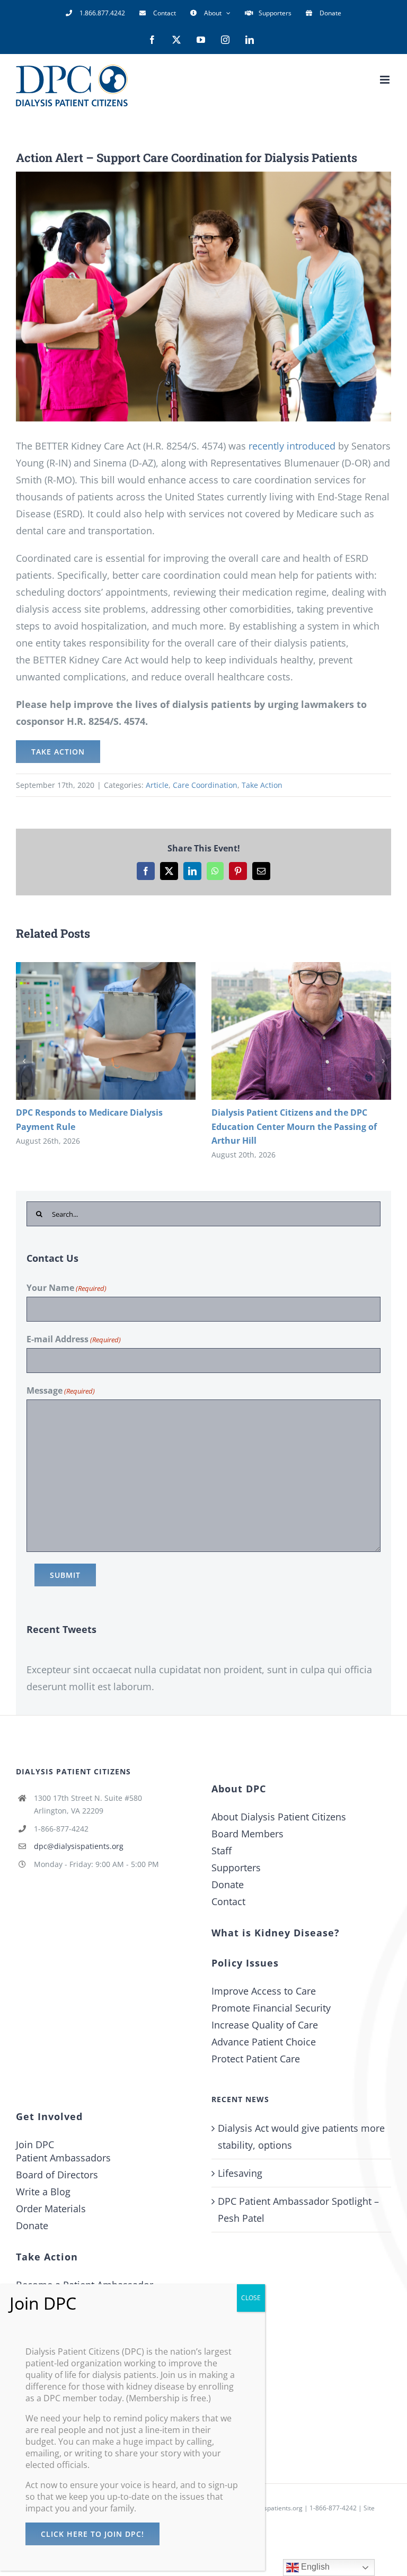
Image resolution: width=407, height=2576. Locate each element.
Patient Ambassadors (63, 2158)
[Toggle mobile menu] (386, 80)
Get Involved (49, 2116)
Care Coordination (205, 785)
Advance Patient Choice (264, 2042)
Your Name (67, 1288)
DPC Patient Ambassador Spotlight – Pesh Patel (298, 2210)
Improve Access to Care (264, 1991)
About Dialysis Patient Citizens (279, 1817)
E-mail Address (74, 1339)
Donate (228, 1884)
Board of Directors (57, 2175)
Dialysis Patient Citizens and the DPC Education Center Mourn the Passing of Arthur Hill (285, 1031)
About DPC (239, 1789)
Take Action (262, 785)
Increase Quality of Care (265, 2025)
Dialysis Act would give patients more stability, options (301, 2137)
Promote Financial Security (271, 2008)
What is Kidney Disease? (276, 1933)
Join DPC (35, 2144)
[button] (24, 1061)
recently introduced (292, 446)
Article (157, 785)
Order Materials (51, 2209)
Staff (222, 1851)
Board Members (247, 1834)
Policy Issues (245, 1963)
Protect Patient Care (256, 2059)
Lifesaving (240, 2173)
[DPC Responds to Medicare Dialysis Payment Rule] (106, 1031)
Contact (228, 1901)
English (314, 2567)
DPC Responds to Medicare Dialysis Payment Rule (90, 1031)
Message (61, 1390)
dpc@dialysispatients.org (79, 1846)
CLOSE (251, 2298)
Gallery (122, 1031)
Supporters (236, 1868)
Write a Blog (43, 2192)
